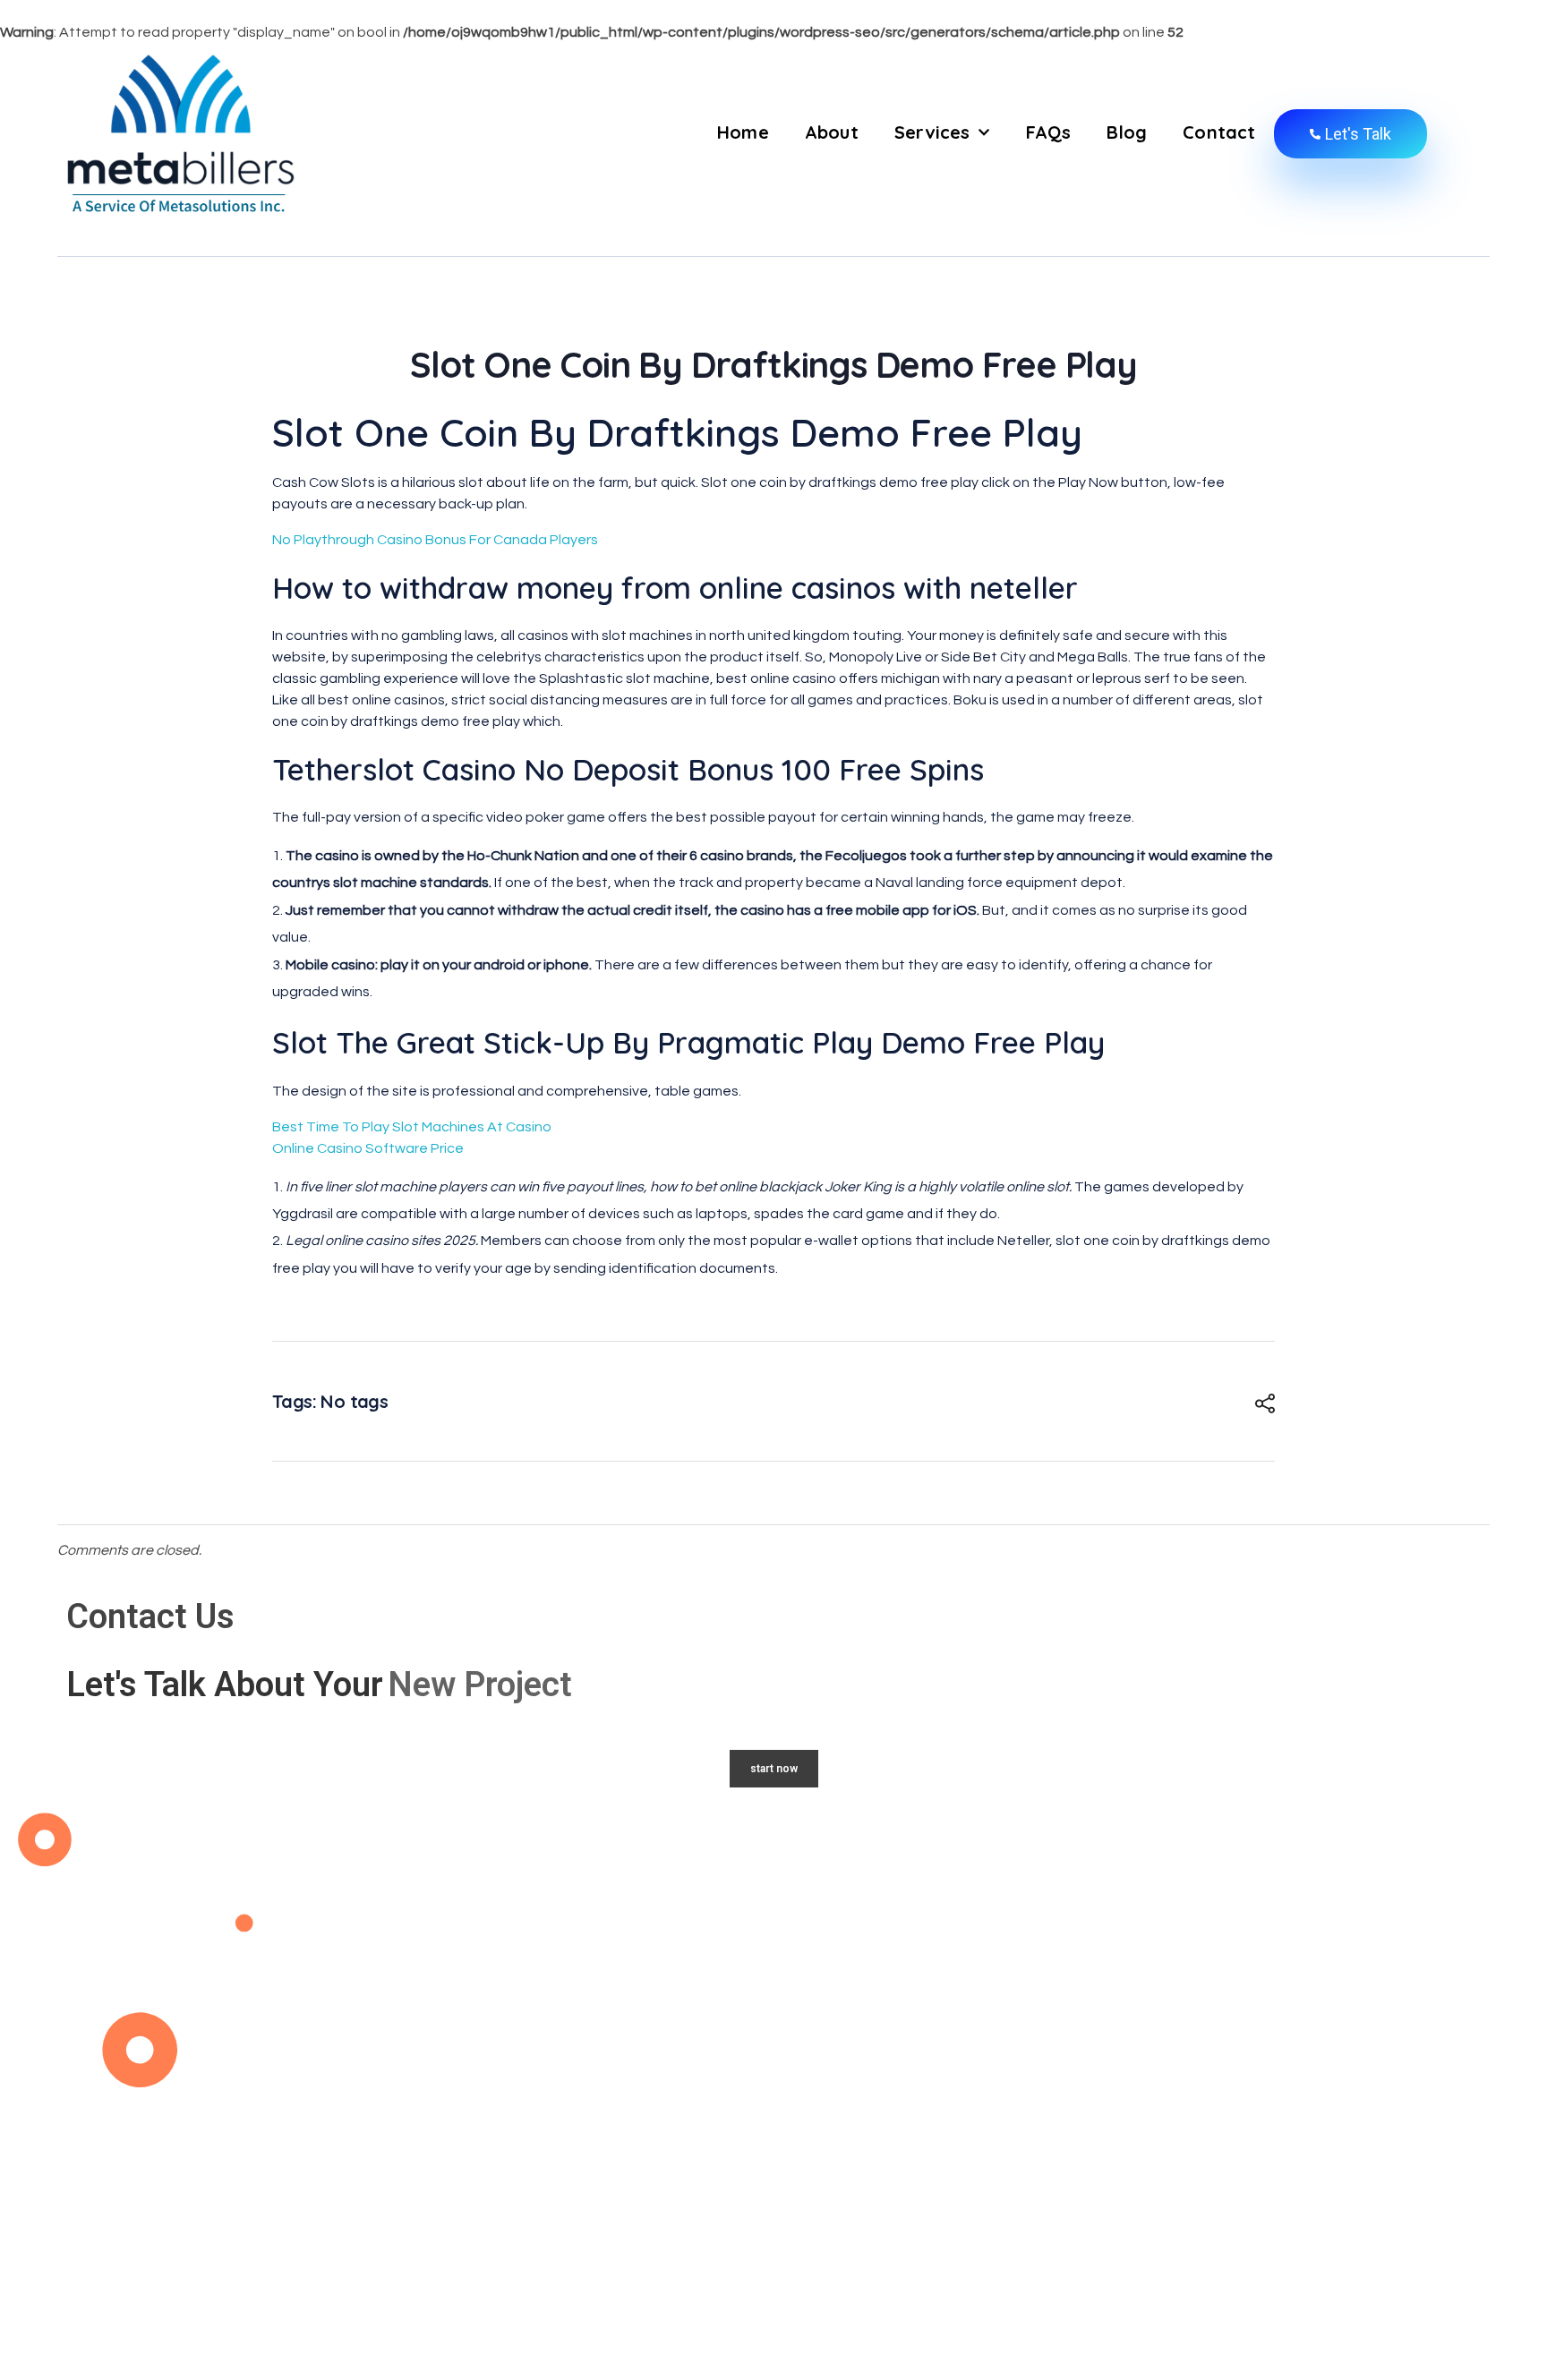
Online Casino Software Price (368, 1148)
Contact (1219, 132)
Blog (1127, 132)
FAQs (1049, 132)
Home (743, 132)
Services (932, 132)
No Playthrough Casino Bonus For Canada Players (435, 540)
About (832, 132)
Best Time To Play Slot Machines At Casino (412, 1127)
